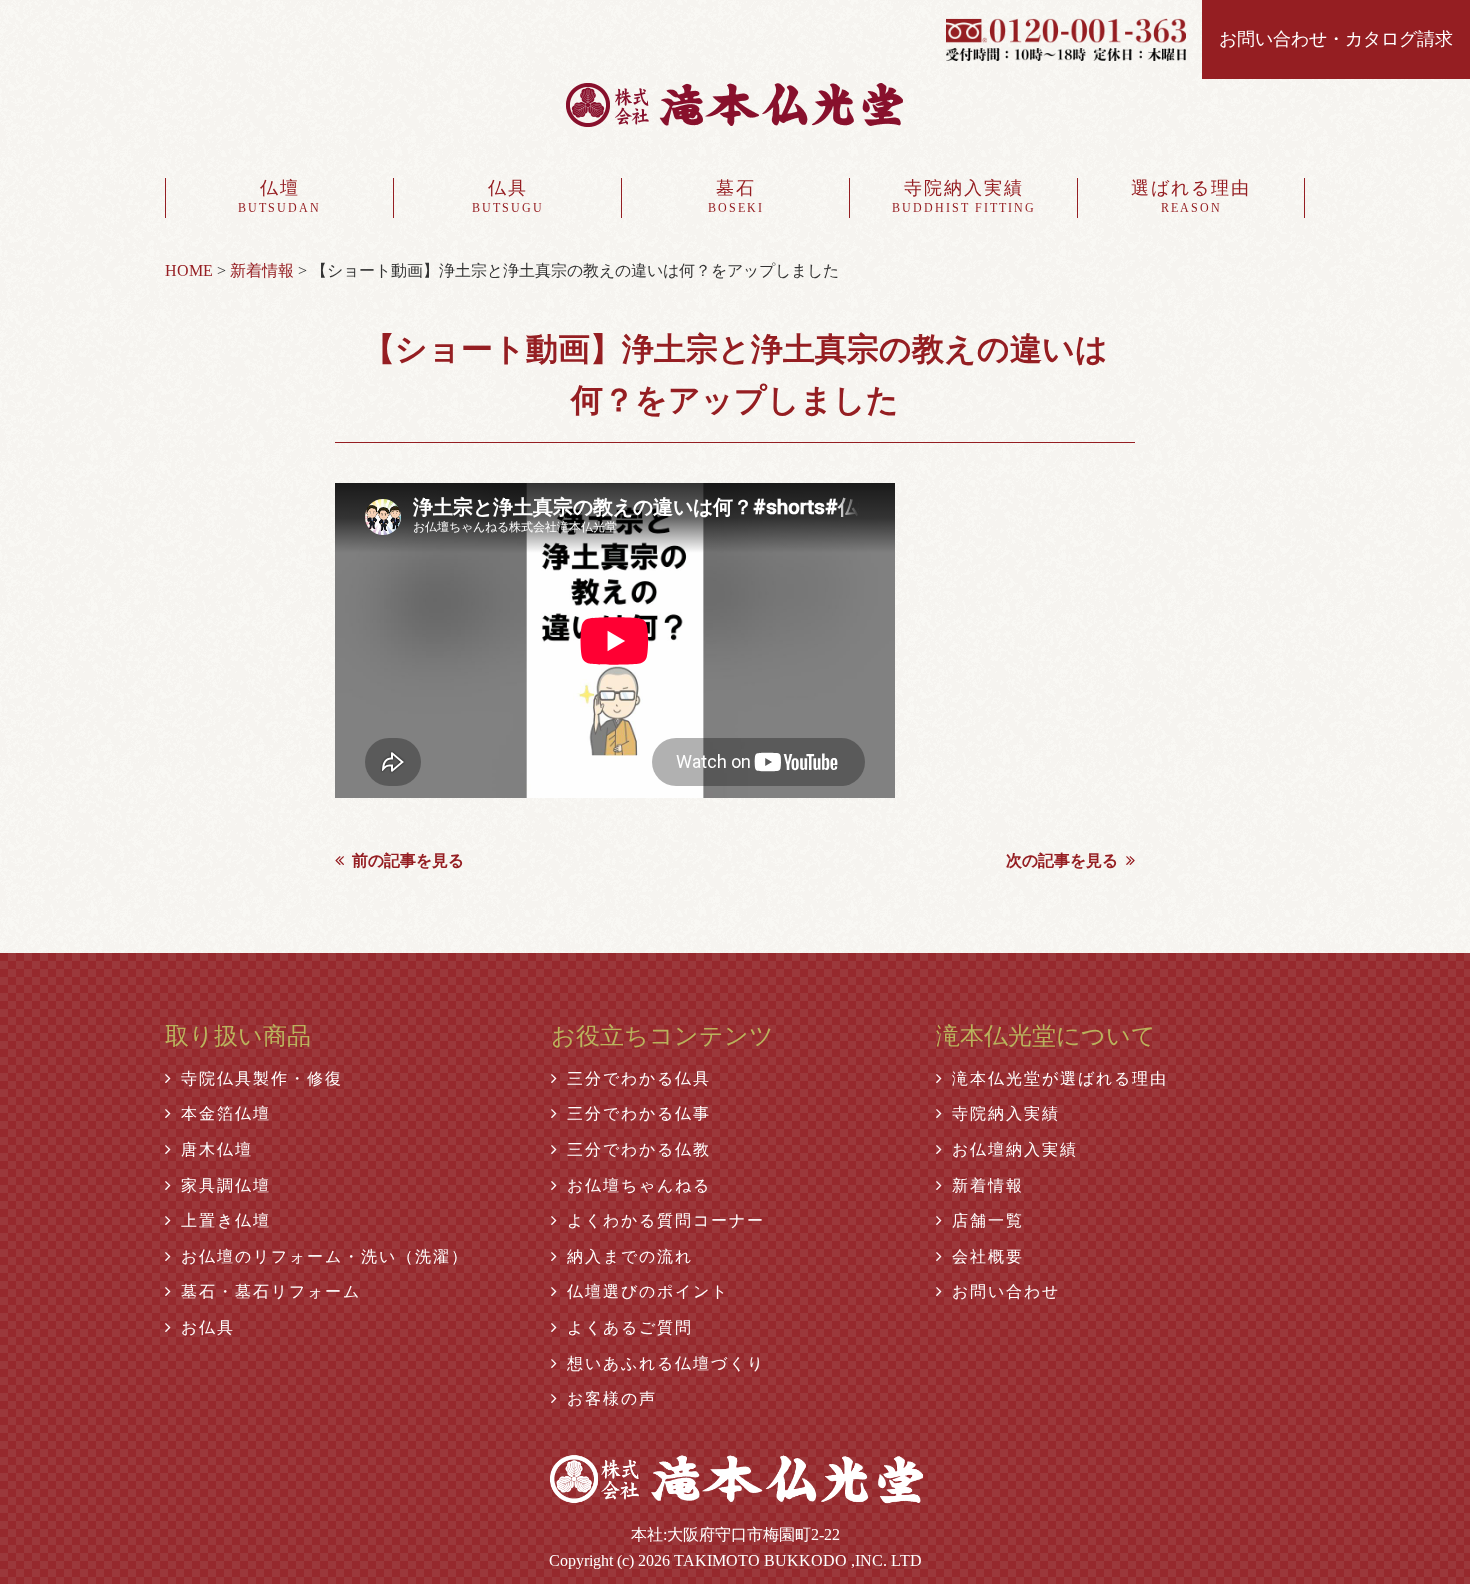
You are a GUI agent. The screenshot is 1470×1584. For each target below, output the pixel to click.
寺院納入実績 (964, 196)
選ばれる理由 (1191, 196)
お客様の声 (612, 1398)
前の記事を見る (408, 860)
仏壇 (279, 196)
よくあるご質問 (630, 1327)
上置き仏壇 (226, 1220)
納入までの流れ (630, 1256)
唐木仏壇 (217, 1149)
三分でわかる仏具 (639, 1078)
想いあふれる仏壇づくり (666, 1363)
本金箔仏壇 (226, 1113)
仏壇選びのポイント (648, 1291)
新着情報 (988, 1185)
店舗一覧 (988, 1220)
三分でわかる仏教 (639, 1149)
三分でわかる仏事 (639, 1113)
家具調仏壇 (226, 1185)
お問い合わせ (1006, 1291)
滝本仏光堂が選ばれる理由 (1060, 1078)
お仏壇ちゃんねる (639, 1185)
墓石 (736, 196)
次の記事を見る (1062, 860)
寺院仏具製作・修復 (262, 1078)
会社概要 (988, 1256)
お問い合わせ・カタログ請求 (1336, 39)
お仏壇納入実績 (1015, 1149)
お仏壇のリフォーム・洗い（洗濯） (325, 1256)
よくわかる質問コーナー (666, 1220)
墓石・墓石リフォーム (271, 1291)
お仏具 (208, 1327)
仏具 (508, 196)
